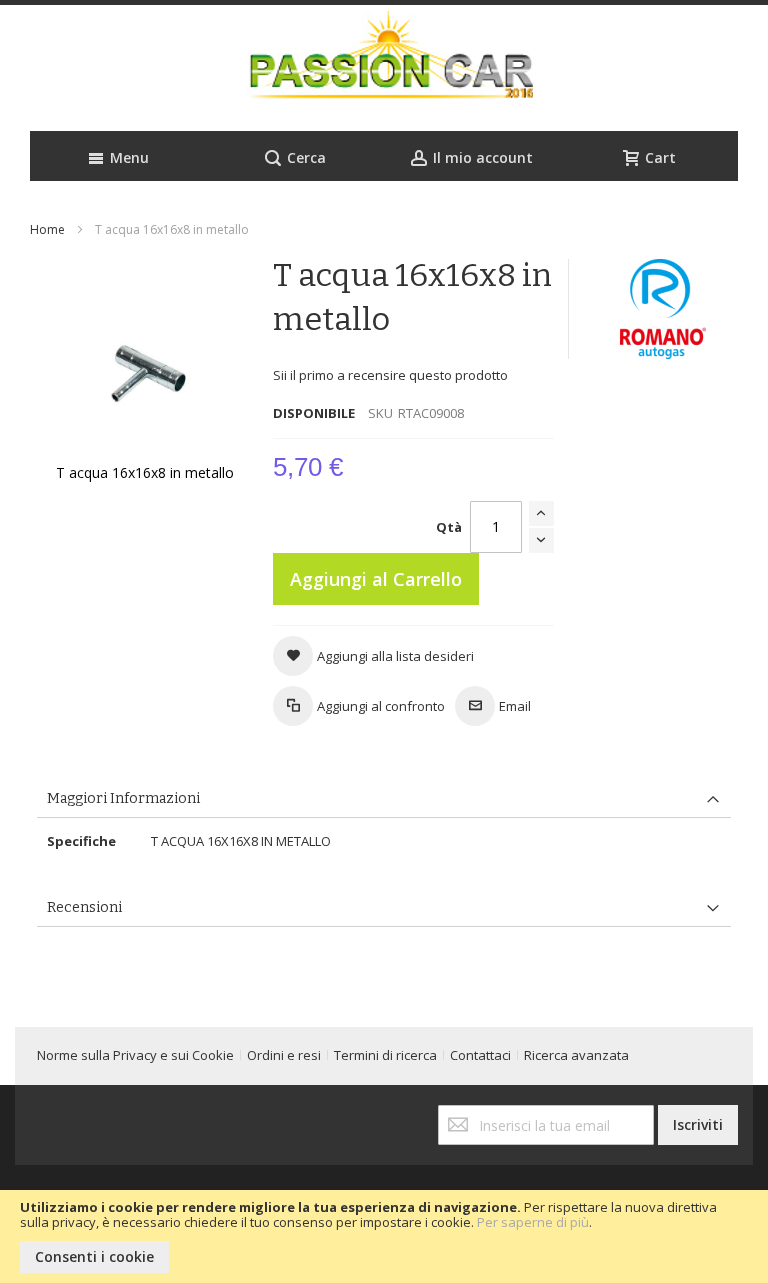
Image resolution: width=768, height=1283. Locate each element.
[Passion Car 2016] (384, 68)
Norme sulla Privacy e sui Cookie (135, 1055)
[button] (373, 656)
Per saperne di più (533, 1222)
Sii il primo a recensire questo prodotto (390, 375)
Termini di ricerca (385, 1055)
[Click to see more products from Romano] (663, 309)
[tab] (383, 799)
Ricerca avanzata (576, 1055)
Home (47, 229)
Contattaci (480, 1055)
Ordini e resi (284, 1055)
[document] (384, 1236)
